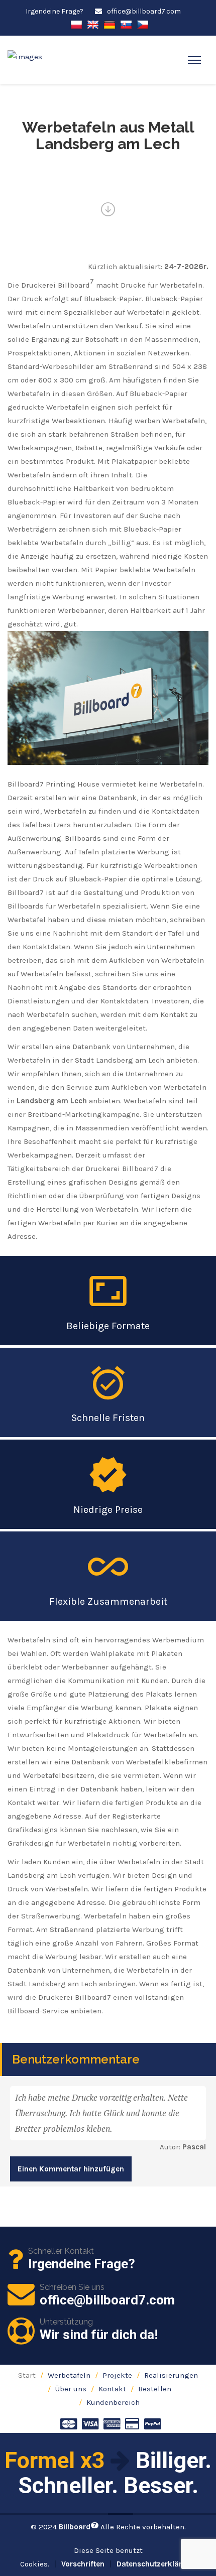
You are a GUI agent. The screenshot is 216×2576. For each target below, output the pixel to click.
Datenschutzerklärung (156, 2564)
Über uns (71, 2389)
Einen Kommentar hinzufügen (71, 2169)
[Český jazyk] (143, 24)
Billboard (78, 2527)
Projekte (117, 2375)
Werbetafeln (69, 2375)
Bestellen (155, 2389)
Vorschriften (83, 2564)
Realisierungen (171, 2375)
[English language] (93, 24)
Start (27, 2375)
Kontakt (112, 2389)
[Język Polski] (76, 24)
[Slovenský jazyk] (126, 24)
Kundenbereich (113, 2402)
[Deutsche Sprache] (110, 24)
